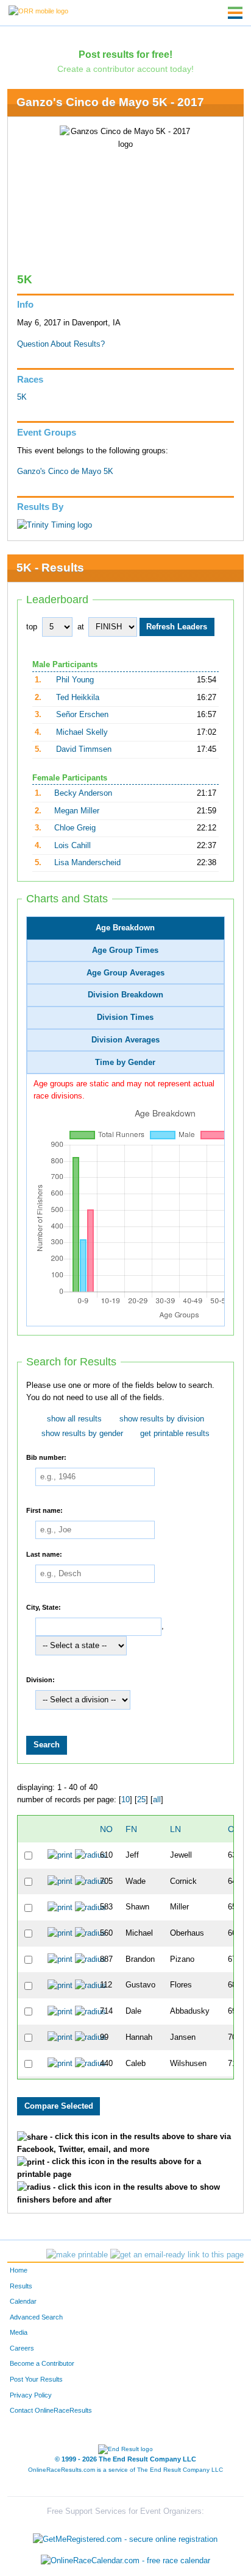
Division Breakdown (125, 995)
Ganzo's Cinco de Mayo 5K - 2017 (110, 102)
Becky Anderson (83, 793)
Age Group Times (125, 950)
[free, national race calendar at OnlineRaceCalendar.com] (125, 2561)
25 (141, 1800)
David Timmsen (84, 749)
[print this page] (77, 2255)
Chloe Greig (75, 828)
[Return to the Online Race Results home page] (38, 10)
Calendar (23, 2301)
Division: (41, 1680)
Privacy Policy (31, 2395)
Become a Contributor (42, 2363)
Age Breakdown (125, 928)
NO (106, 1829)
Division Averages (125, 1040)
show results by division (162, 1419)
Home (19, 2270)
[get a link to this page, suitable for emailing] (177, 2255)
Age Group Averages (125, 973)
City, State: (44, 1607)
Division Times (125, 1017)
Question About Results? (61, 344)
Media (19, 2332)
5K (22, 397)
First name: (44, 1510)
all (157, 1800)
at (81, 627)
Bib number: (46, 1457)
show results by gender (82, 1434)
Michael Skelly (82, 732)
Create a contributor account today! (125, 69)
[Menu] (235, 13)
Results (21, 2286)
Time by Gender (125, 1063)
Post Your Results (36, 2379)
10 (125, 1800)
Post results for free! (125, 54)
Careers (22, 2348)
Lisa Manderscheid (87, 863)
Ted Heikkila (78, 698)
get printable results (175, 1434)
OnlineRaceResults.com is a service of (125, 2470)
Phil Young (75, 680)
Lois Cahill (72, 846)
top (32, 627)
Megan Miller (77, 811)
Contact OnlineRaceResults (51, 2410)
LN (175, 1829)
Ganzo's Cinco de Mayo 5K (65, 472)
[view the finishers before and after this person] (90, 1855)
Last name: (44, 1554)
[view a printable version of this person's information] (60, 1855)
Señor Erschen (82, 715)
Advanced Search (36, 2317)
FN (131, 1829)
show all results (74, 1419)
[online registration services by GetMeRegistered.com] (125, 2536)
